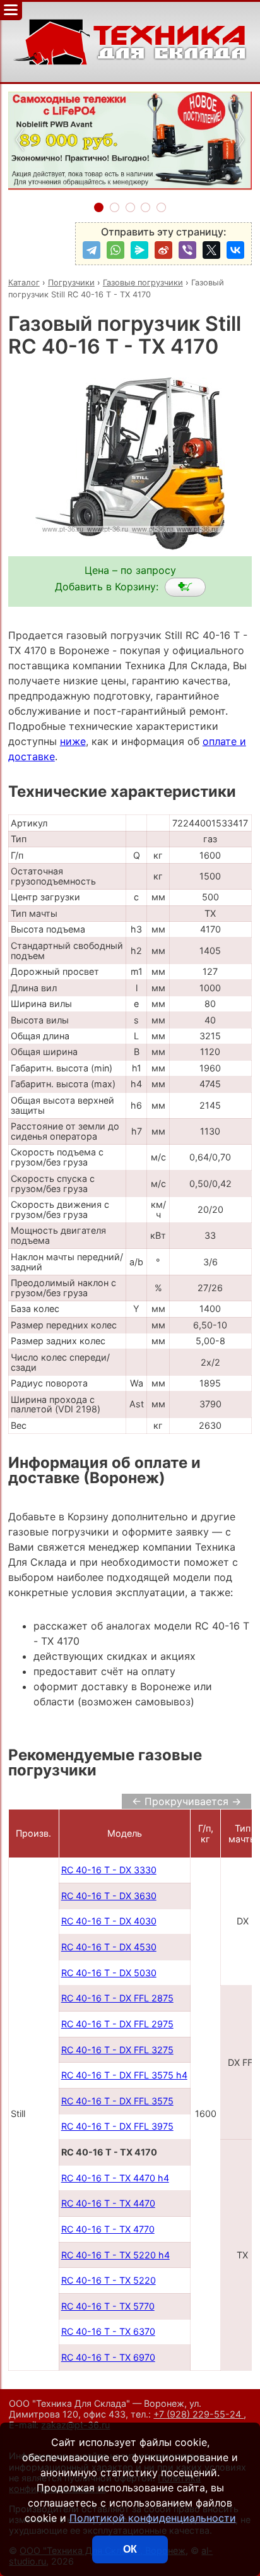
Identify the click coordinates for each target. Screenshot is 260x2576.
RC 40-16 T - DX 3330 (109, 1870)
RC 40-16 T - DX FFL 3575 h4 (124, 2075)
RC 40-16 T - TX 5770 (108, 2306)
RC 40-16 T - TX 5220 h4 (115, 2255)
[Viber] (187, 250)
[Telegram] (92, 250)
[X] (211, 250)
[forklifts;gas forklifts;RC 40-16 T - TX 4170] (185, 587)
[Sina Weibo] (163, 250)
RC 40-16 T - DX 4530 (109, 1947)
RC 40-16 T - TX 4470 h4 (115, 2178)
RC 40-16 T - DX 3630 (109, 1896)
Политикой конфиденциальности (153, 2518)
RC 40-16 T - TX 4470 (108, 2203)
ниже (73, 741)
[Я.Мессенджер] (139, 250)
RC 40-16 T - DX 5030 (109, 1973)
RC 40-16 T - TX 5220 (109, 2280)
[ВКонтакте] (235, 250)
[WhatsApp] (115, 250)
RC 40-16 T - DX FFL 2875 (117, 1998)
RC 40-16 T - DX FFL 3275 (117, 2050)
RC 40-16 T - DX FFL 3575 (117, 2101)
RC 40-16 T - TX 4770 (108, 2229)
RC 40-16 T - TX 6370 (108, 2331)
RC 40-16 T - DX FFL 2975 (117, 2024)
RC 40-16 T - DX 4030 (109, 1921)
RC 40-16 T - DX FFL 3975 (117, 2126)
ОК (130, 2549)
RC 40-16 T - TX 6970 (108, 2357)
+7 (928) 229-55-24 (198, 2414)
